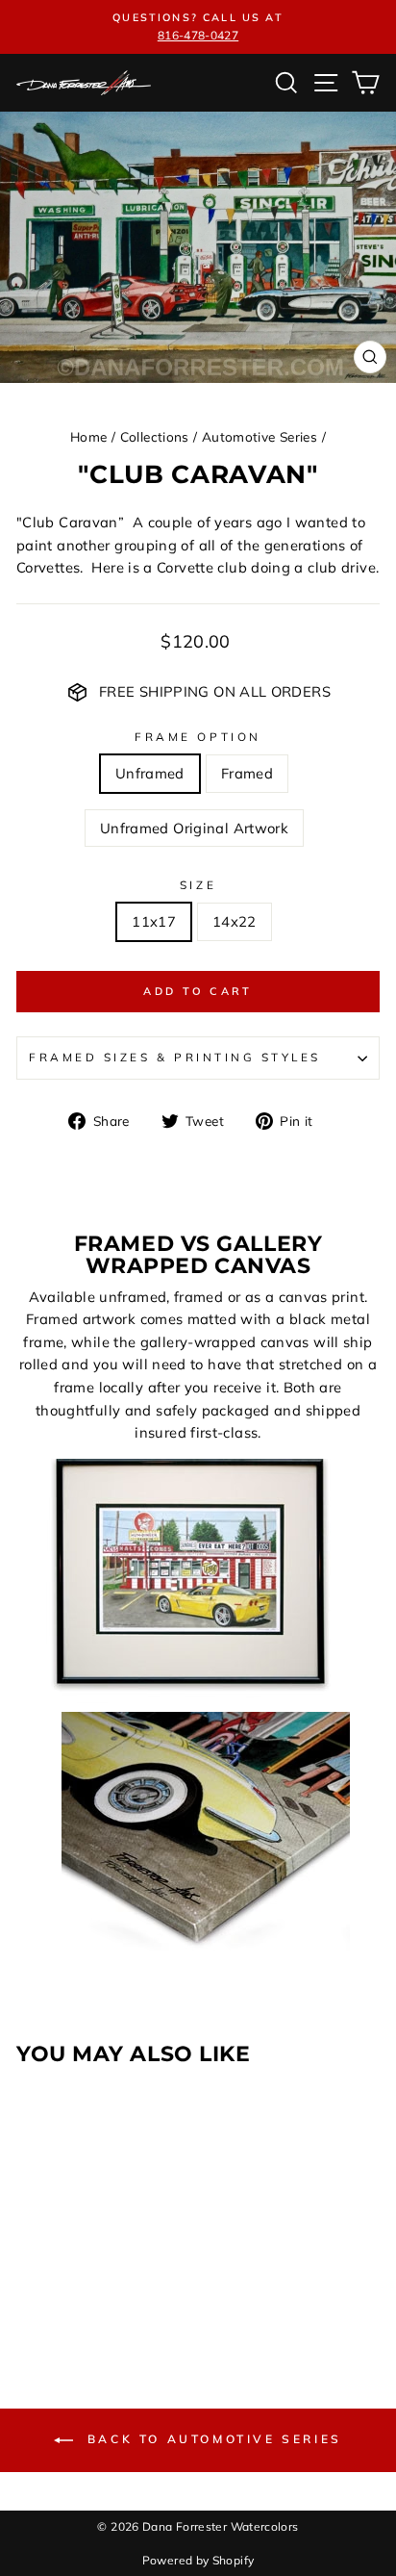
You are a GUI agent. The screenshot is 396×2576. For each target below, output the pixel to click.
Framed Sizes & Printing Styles (175, 1057)
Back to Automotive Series (211, 2439)
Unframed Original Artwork (194, 828)
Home (88, 436)
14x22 (235, 921)
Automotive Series (260, 436)
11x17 (154, 921)
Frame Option (198, 737)
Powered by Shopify (198, 2560)
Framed (247, 773)
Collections (155, 436)
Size (198, 885)
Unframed (150, 773)
